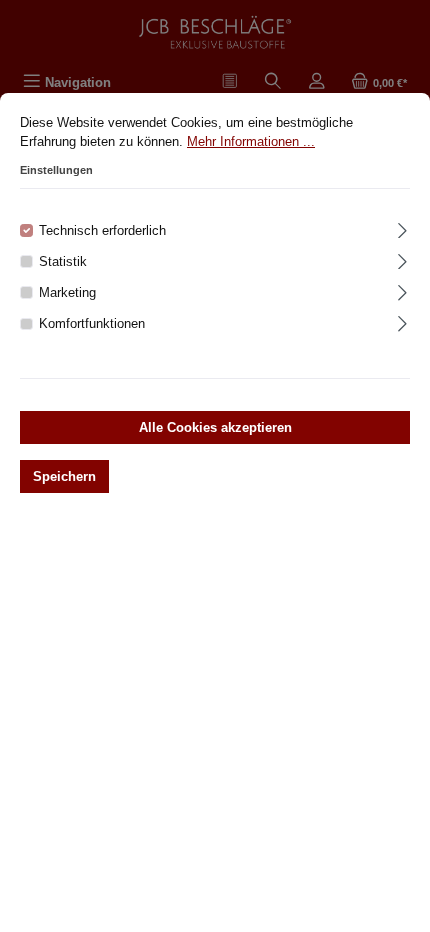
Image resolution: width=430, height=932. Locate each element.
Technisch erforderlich (102, 230)
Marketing (67, 292)
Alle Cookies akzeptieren (215, 427)
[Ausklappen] (402, 227)
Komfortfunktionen (92, 323)
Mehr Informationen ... (251, 141)
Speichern (64, 476)
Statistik (63, 261)
